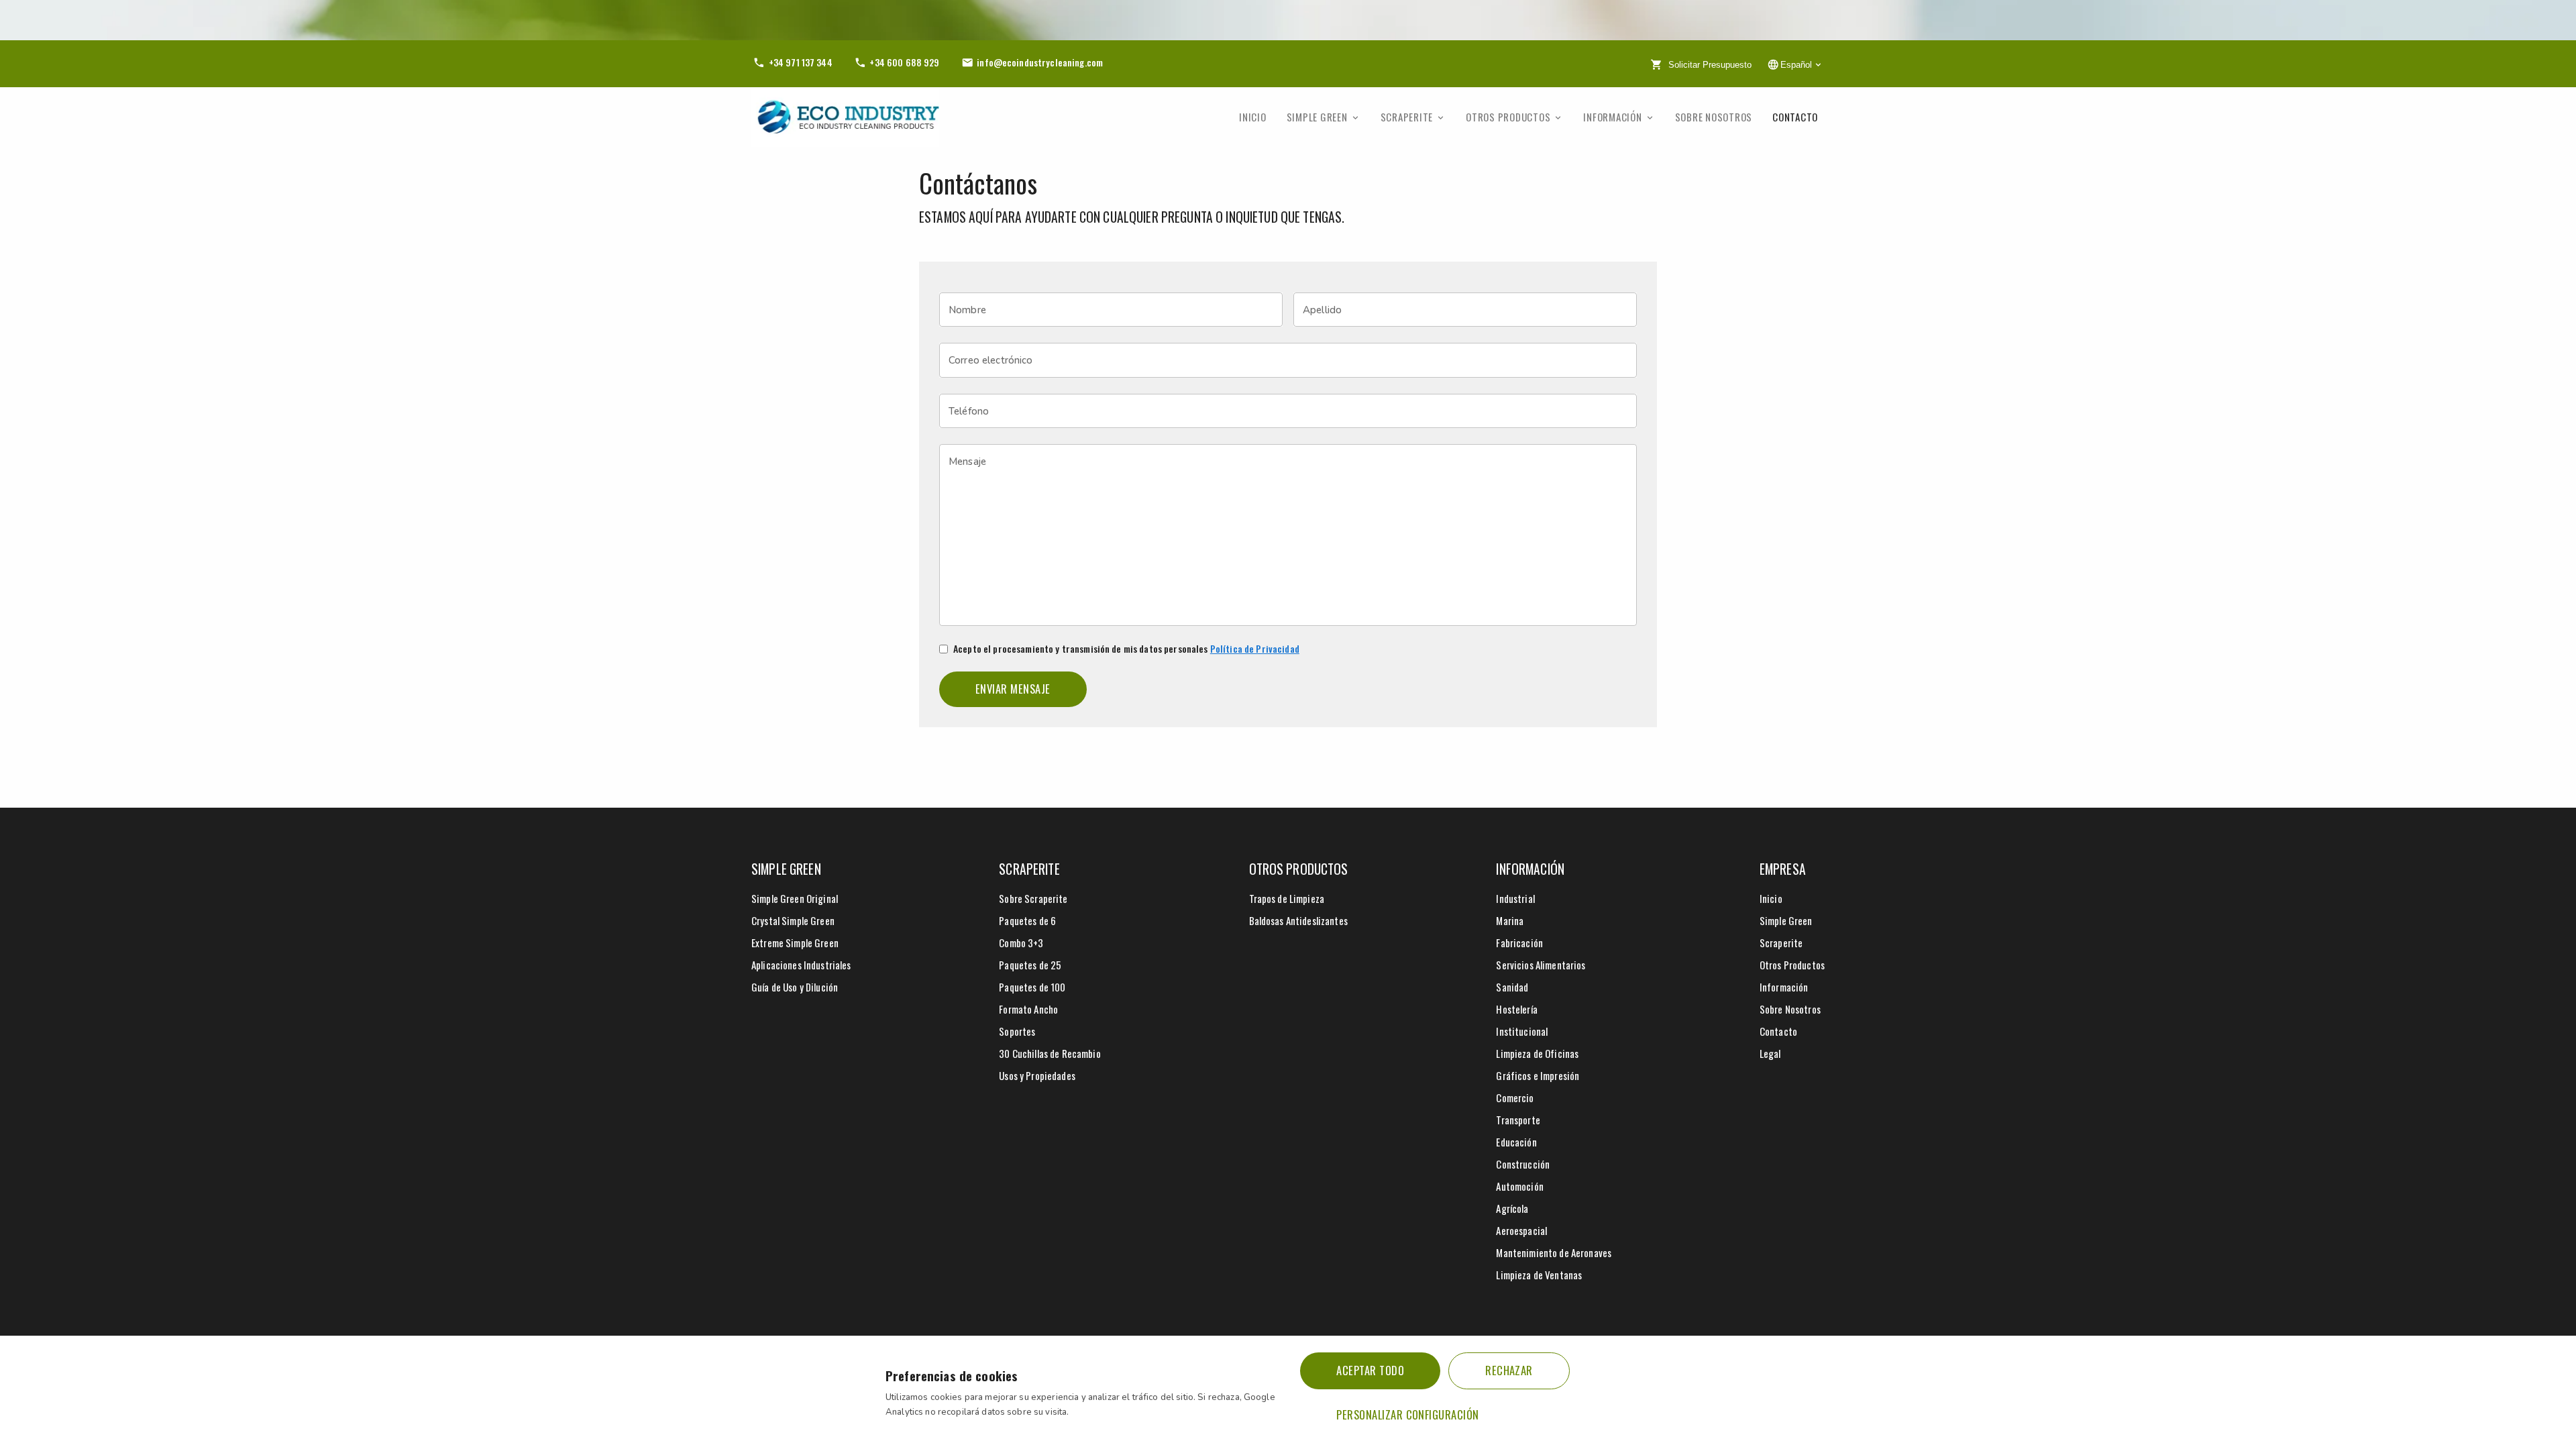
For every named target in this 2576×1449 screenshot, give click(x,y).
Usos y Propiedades (1037, 1075)
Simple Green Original (795, 898)
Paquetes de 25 (1030, 965)
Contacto (1795, 117)
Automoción (1519, 1186)
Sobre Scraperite (1033, 898)
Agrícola (1512, 1208)
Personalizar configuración (1407, 1414)
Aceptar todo (1370, 1370)
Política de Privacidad (1255, 648)
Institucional (1522, 1031)
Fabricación (1519, 943)
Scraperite (1407, 117)
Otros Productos (1508, 117)
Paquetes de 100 (1032, 987)
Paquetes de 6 (1027, 920)
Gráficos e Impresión (1538, 1075)
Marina (1510, 920)
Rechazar (1509, 1370)
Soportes (1017, 1031)
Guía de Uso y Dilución (795, 987)
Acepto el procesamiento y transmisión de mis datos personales (1126, 649)
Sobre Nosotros (1714, 117)
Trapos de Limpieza (1287, 898)
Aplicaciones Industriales (801, 965)
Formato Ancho (1028, 1009)
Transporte (1518, 1120)
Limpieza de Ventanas (1539, 1275)
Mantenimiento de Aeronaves (1554, 1252)
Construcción (1523, 1164)
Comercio (1515, 1097)
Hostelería (1516, 1009)
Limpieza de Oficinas (1537, 1053)
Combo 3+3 (1021, 943)
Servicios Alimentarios (1541, 965)
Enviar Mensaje (1013, 689)
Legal (1770, 1053)
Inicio (1253, 117)
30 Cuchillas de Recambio (1050, 1053)
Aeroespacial (1521, 1230)
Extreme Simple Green (795, 943)
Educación (1516, 1142)
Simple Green (1317, 117)
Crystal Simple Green (793, 920)
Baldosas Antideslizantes (1298, 920)
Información (1612, 117)
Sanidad (1512, 987)
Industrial (1515, 898)
